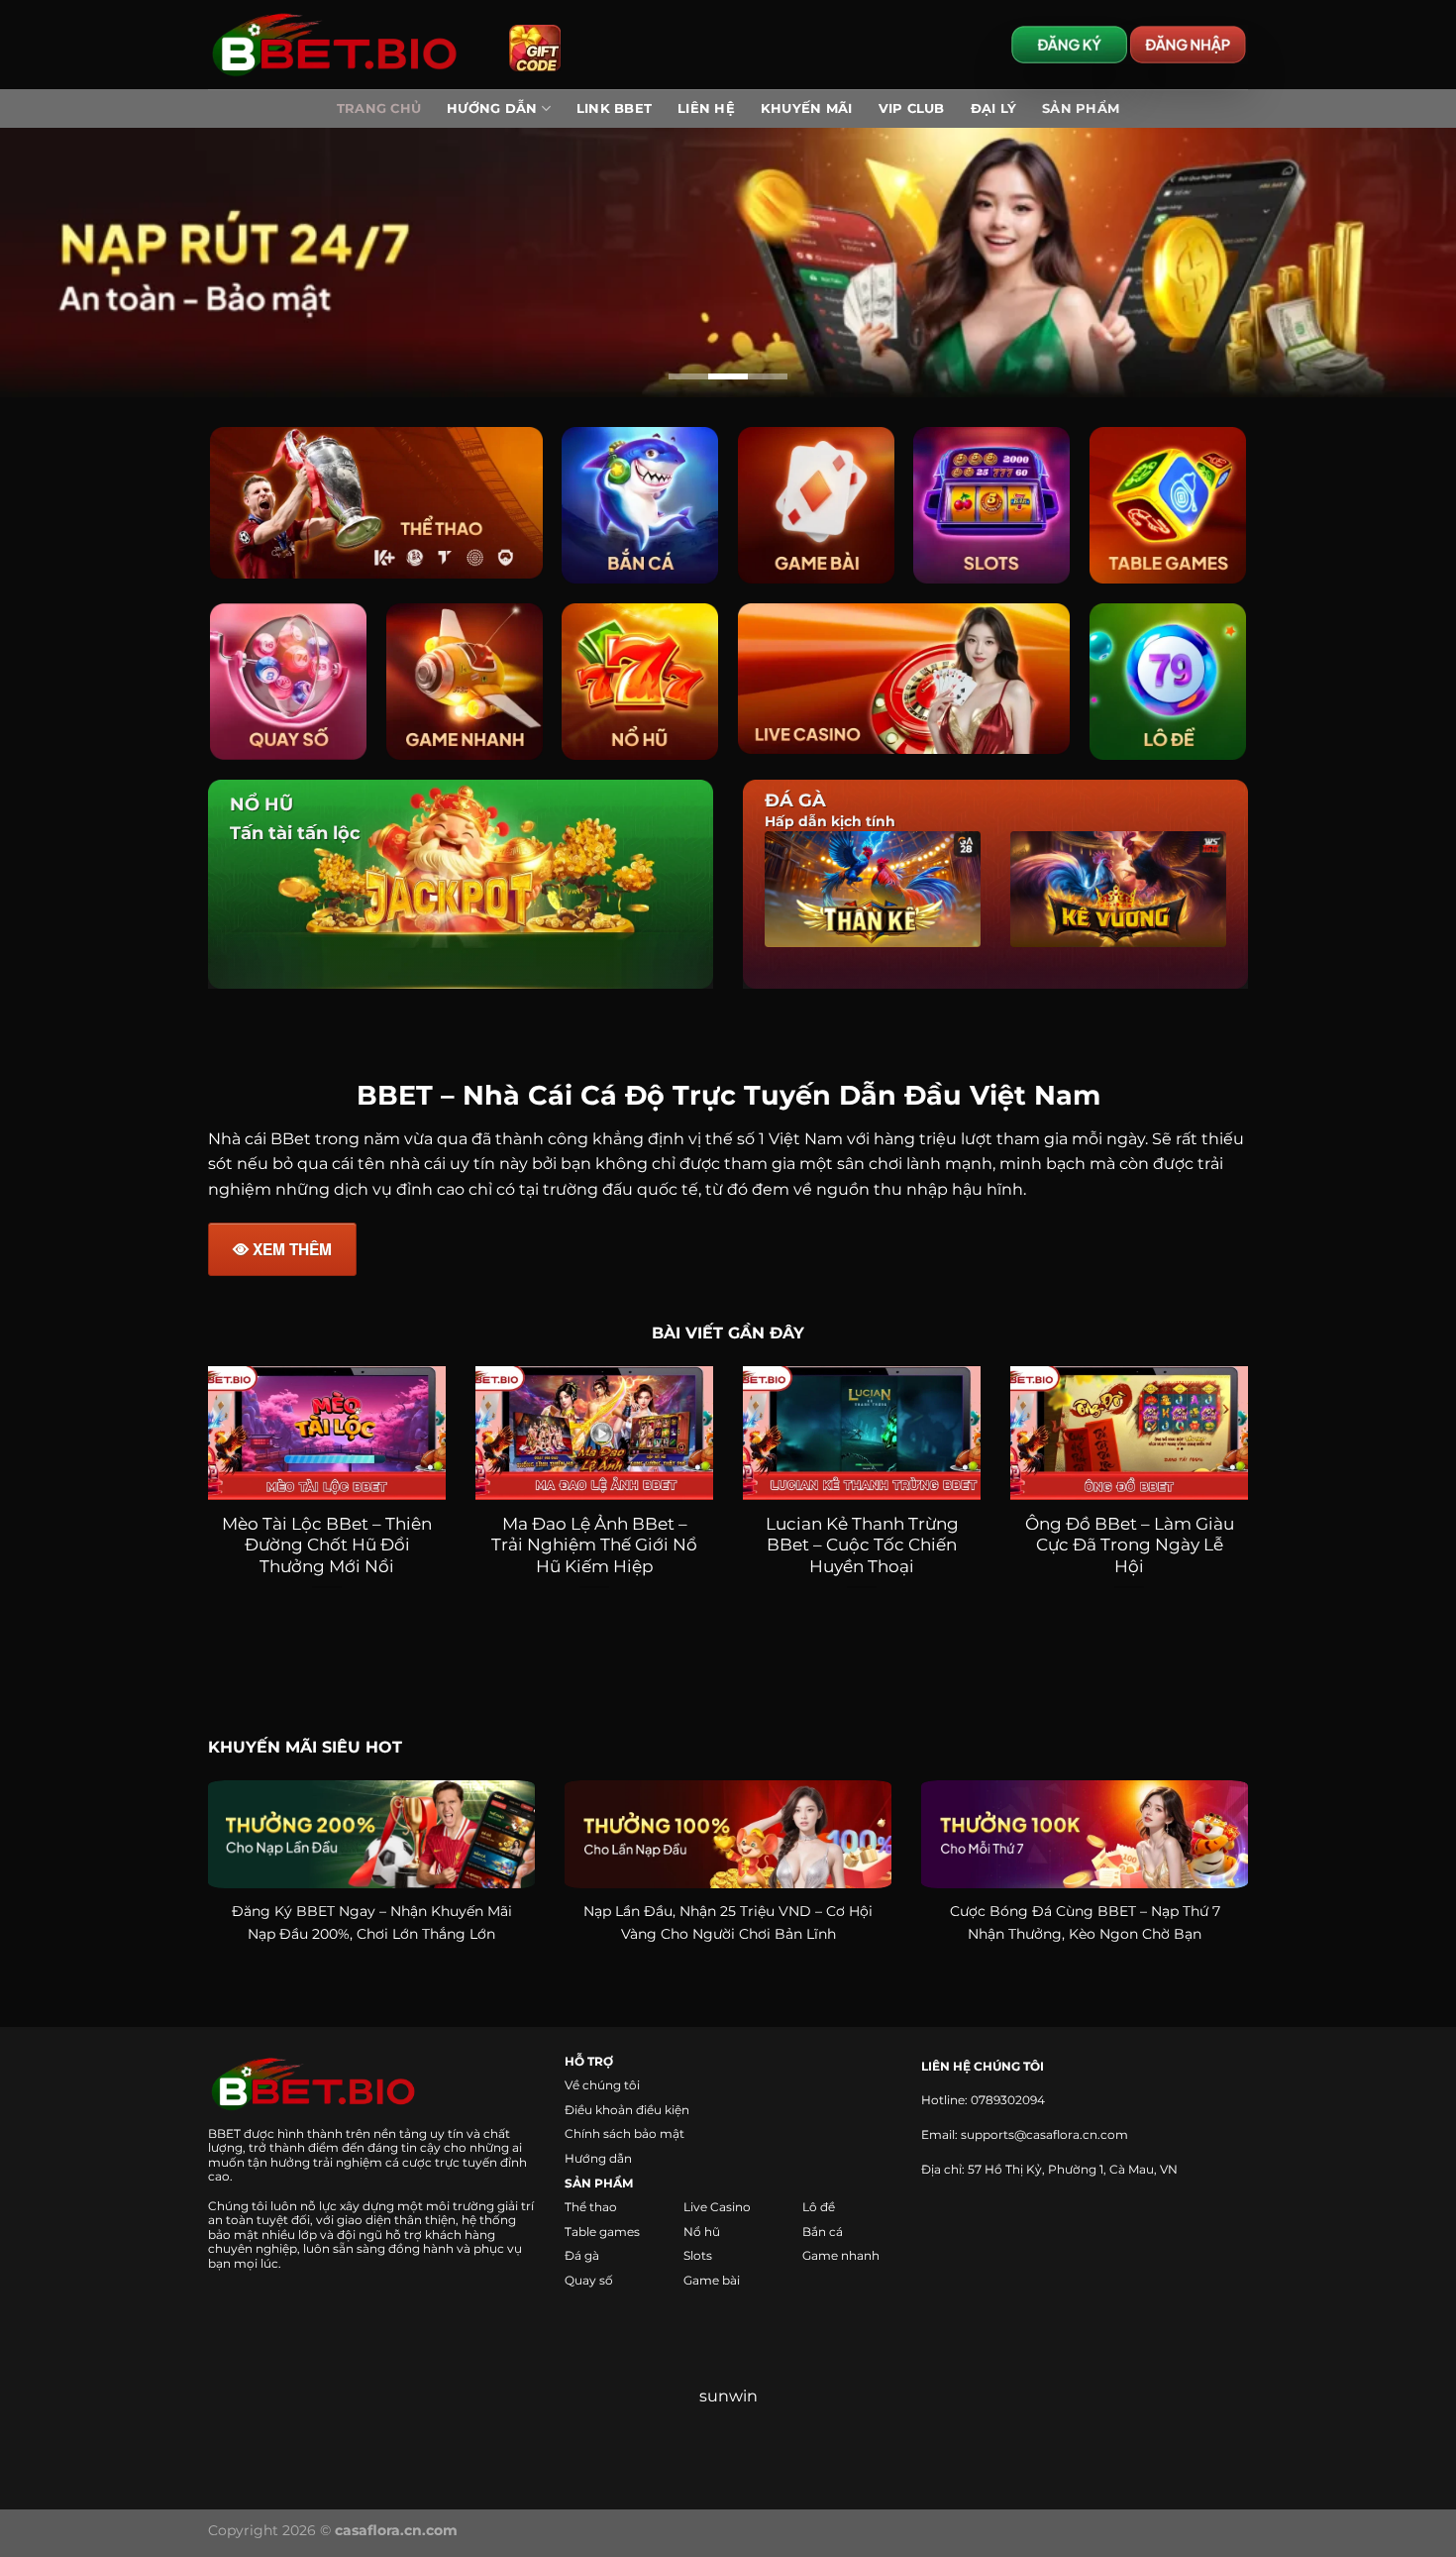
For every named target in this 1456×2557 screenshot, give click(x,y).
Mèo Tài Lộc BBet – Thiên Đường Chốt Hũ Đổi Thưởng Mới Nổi (327, 1558)
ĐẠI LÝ (994, 108)
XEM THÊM (292, 1263)
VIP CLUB (912, 108)
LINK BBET (614, 108)
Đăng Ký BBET (283, 1924)
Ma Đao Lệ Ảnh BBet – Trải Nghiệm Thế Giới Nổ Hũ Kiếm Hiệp (594, 1558)
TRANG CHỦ (379, 108)
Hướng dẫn (598, 2172)
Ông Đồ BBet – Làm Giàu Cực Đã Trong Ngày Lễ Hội (1130, 1558)
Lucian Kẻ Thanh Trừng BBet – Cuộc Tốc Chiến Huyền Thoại (862, 1558)
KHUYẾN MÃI (807, 108)
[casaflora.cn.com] (344, 45)
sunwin (728, 2410)
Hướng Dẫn (492, 108)
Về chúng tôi (602, 2099)
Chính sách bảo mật (624, 2147)
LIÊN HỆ (706, 108)
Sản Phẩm (1081, 108)
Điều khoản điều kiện (627, 2123)
